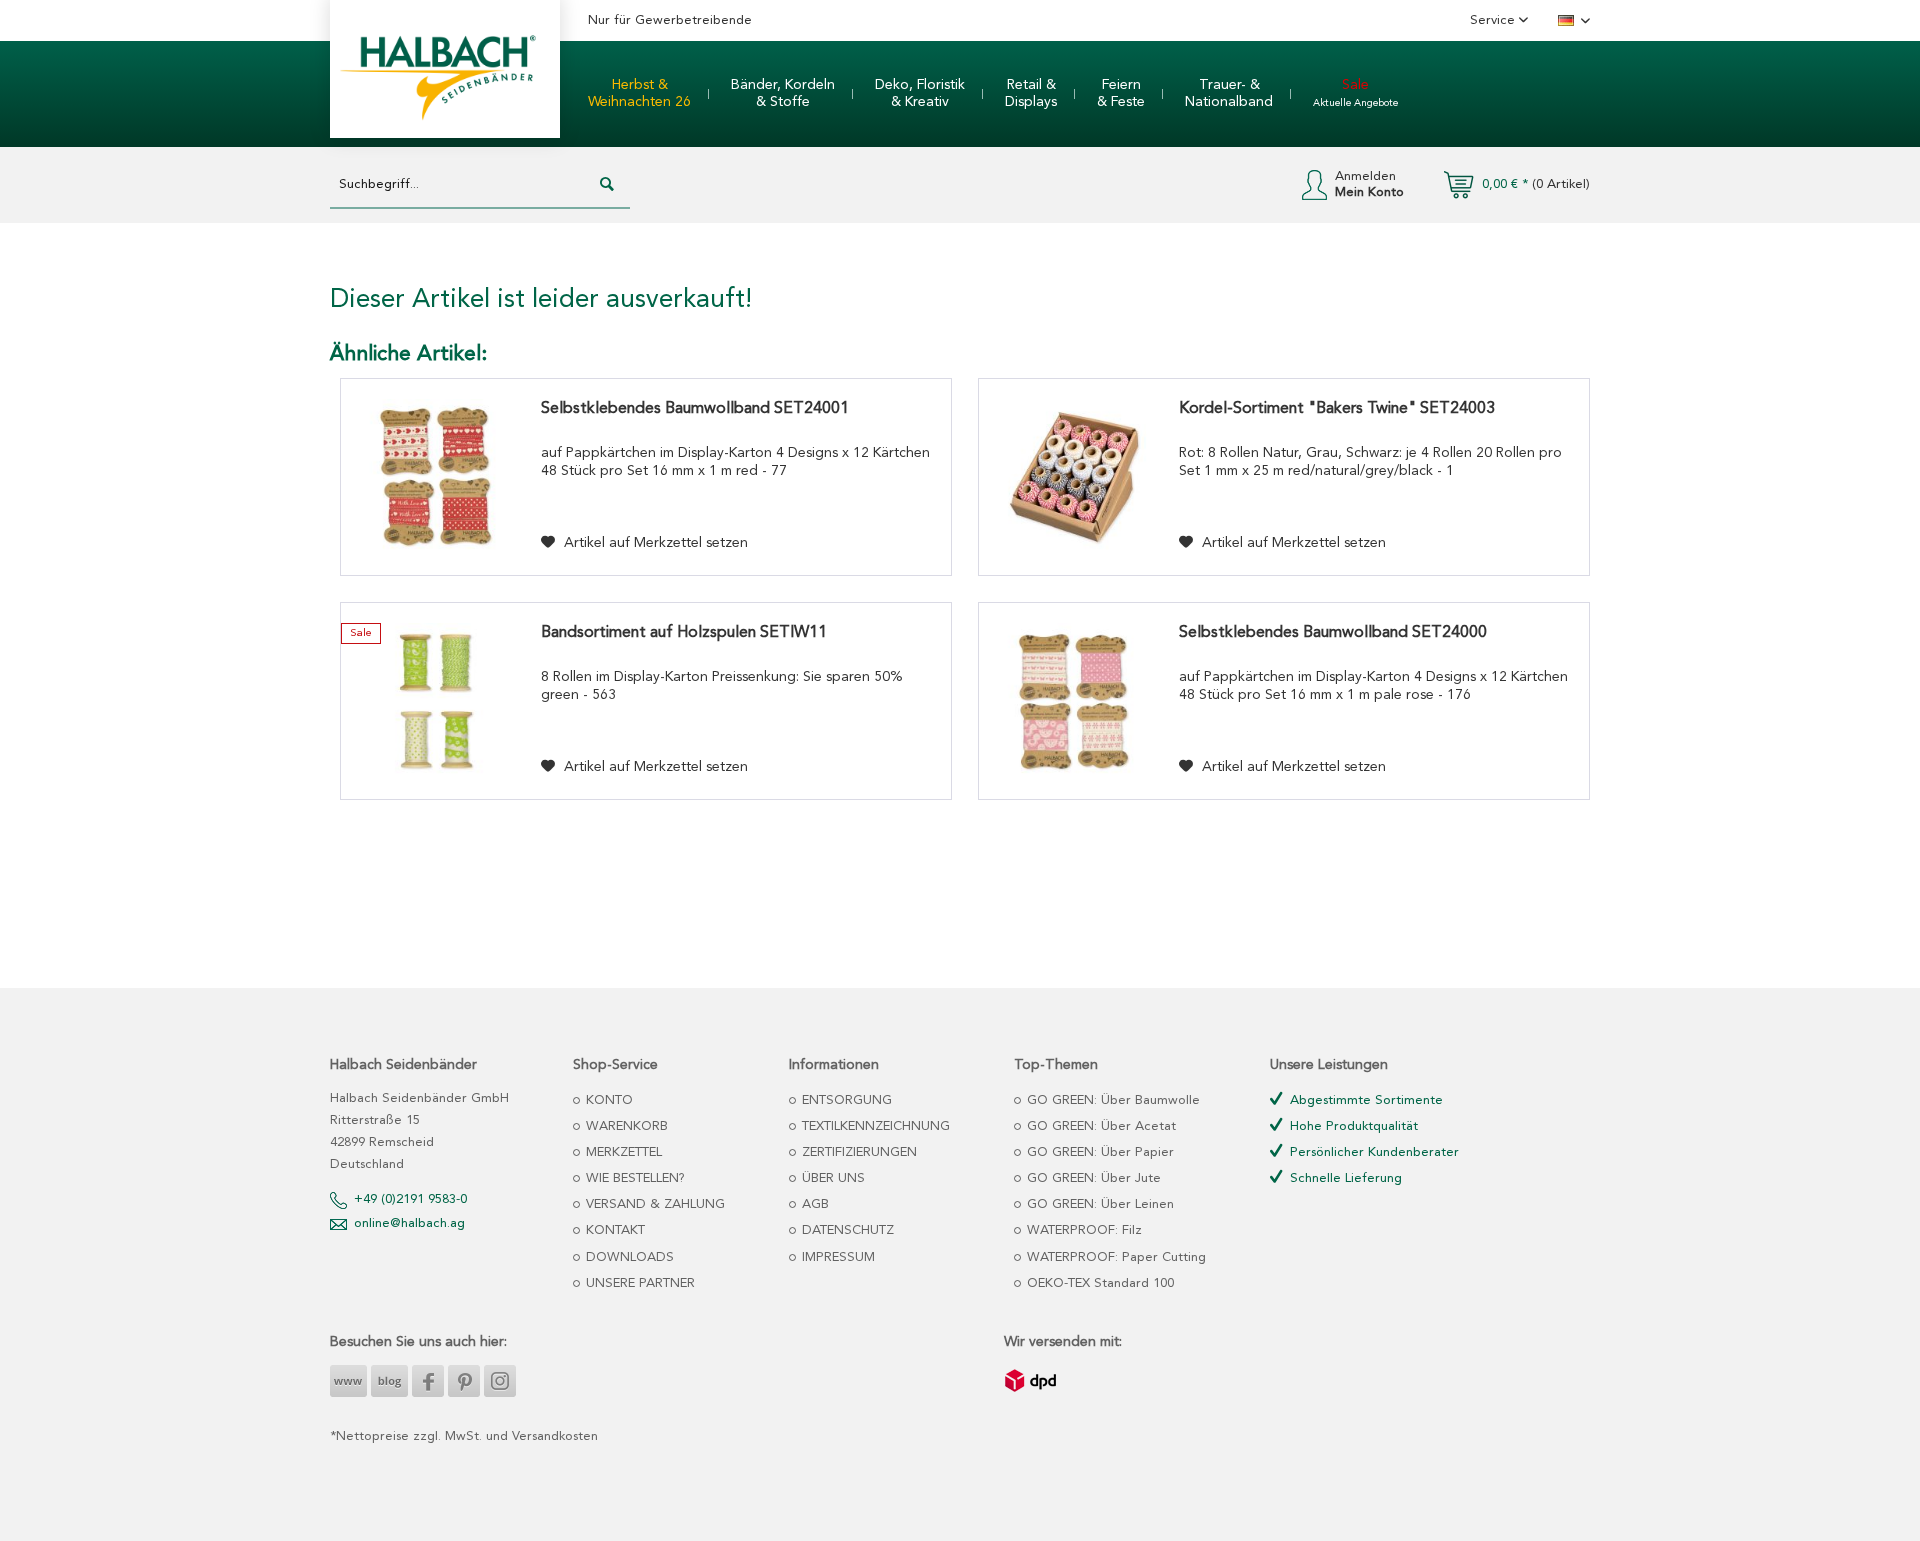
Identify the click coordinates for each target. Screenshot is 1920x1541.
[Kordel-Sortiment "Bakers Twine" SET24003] (1074, 477)
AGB (813, 1204)
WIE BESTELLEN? (633, 1178)
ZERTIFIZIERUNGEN (857, 1152)
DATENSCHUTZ (846, 1230)
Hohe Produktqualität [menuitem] (1352, 1126)
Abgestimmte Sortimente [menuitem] (1364, 1100)
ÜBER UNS (831, 1178)
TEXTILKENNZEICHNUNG (874, 1126)
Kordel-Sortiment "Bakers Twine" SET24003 (1337, 409)
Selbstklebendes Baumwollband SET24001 (695, 409)
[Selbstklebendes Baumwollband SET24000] (1074, 701)
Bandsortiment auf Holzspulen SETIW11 (684, 633)
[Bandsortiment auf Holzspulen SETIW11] (436, 701)
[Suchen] (607, 185)
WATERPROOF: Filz (1082, 1230)
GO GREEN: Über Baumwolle (1111, 1100)
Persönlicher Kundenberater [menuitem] (1372, 1152)
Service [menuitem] (1494, 20)
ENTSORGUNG (845, 1100)
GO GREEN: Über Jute (1092, 1178)
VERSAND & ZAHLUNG (653, 1204)
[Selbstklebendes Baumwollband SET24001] (436, 477)
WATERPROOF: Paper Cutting (1114, 1257)
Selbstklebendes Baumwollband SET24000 (1333, 633)
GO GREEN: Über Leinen (1098, 1204)
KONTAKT (613, 1230)
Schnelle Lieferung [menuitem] (1344, 1178)
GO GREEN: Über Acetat (1099, 1126)
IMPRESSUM (836, 1257)
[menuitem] (639, 94)
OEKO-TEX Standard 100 (1098, 1283)
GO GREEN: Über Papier (1098, 1152)
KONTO (607, 1100)
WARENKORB (625, 1126)
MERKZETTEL (622, 1152)
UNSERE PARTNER (638, 1283)
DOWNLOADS (628, 1257)
